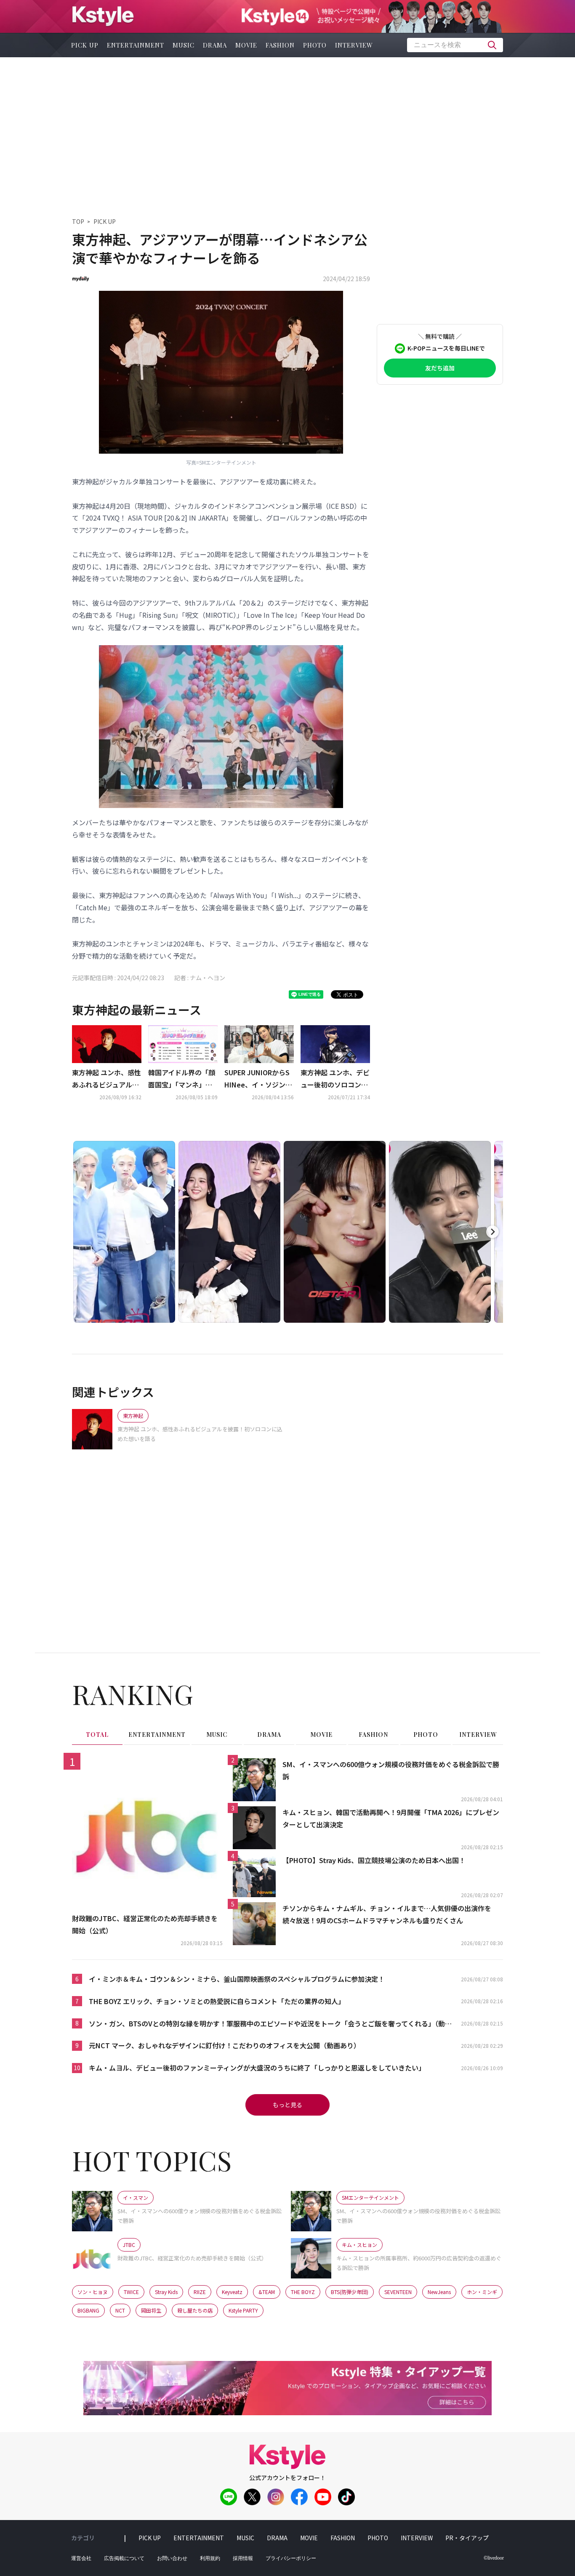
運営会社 (81, 2558)
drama (215, 45)
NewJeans (439, 2292)
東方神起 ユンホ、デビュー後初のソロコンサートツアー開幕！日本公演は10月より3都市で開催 (335, 1079)
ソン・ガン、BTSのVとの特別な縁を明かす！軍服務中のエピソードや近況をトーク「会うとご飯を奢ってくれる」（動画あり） (270, 2024)
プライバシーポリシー (291, 2558)
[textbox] (455, 45)
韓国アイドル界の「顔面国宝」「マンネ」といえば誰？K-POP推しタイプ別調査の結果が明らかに (182, 1079)
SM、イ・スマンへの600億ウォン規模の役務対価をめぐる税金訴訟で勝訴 (391, 1770)
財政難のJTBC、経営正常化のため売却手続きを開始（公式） (145, 1924)
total (97, 1735)
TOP (78, 221)
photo (315, 45)
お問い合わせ (172, 2558)
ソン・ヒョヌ (93, 2292)
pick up (85, 45)
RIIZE (200, 2292)
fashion (280, 45)
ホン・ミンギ (482, 2292)
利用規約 (210, 2558)
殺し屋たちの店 (195, 2310)
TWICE (131, 2292)
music (184, 45)
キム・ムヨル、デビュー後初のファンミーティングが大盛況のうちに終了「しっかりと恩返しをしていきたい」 (257, 2068)
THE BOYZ (303, 2292)
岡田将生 (151, 2310)
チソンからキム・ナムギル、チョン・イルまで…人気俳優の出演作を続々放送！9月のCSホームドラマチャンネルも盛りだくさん (387, 1914)
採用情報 (243, 2558)
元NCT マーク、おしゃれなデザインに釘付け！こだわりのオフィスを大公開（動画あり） (225, 2045)
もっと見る (287, 2105)
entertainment (136, 45)
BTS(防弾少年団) (350, 2292)
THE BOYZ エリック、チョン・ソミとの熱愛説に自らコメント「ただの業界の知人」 (217, 2001)
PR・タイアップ (467, 2538)
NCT (120, 2310)
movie (246, 45)
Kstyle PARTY (243, 2310)
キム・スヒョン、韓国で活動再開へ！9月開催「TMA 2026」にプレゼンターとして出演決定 (391, 1818)
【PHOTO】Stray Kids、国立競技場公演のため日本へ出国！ (374, 1860)
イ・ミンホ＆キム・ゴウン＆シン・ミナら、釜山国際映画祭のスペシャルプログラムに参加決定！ (237, 1979)
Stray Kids (166, 2292)
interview (354, 45)
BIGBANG (88, 2310)
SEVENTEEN (398, 2292)
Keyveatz (232, 2292)
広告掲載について (124, 2558)
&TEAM (267, 2292)
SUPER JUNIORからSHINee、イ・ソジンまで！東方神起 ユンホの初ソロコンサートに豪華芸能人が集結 (259, 1079)
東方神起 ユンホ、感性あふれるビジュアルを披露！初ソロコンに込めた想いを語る (106, 1079)
